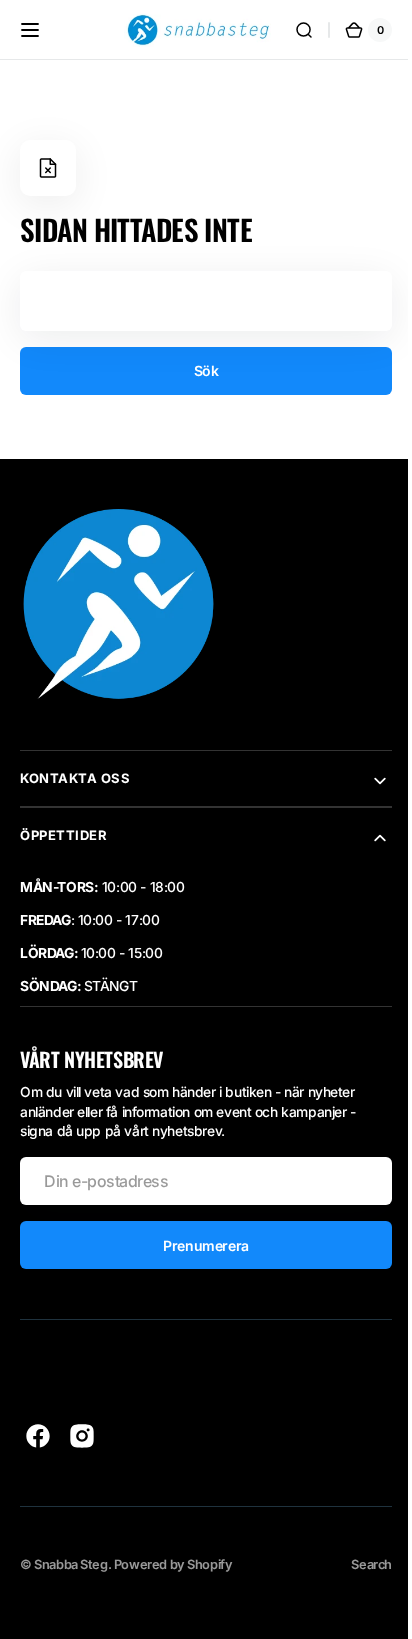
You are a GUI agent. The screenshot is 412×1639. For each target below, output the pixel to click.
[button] (30, 30)
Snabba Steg (70, 1564)
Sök (198, 370)
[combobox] (198, 301)
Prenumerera (198, 1245)
